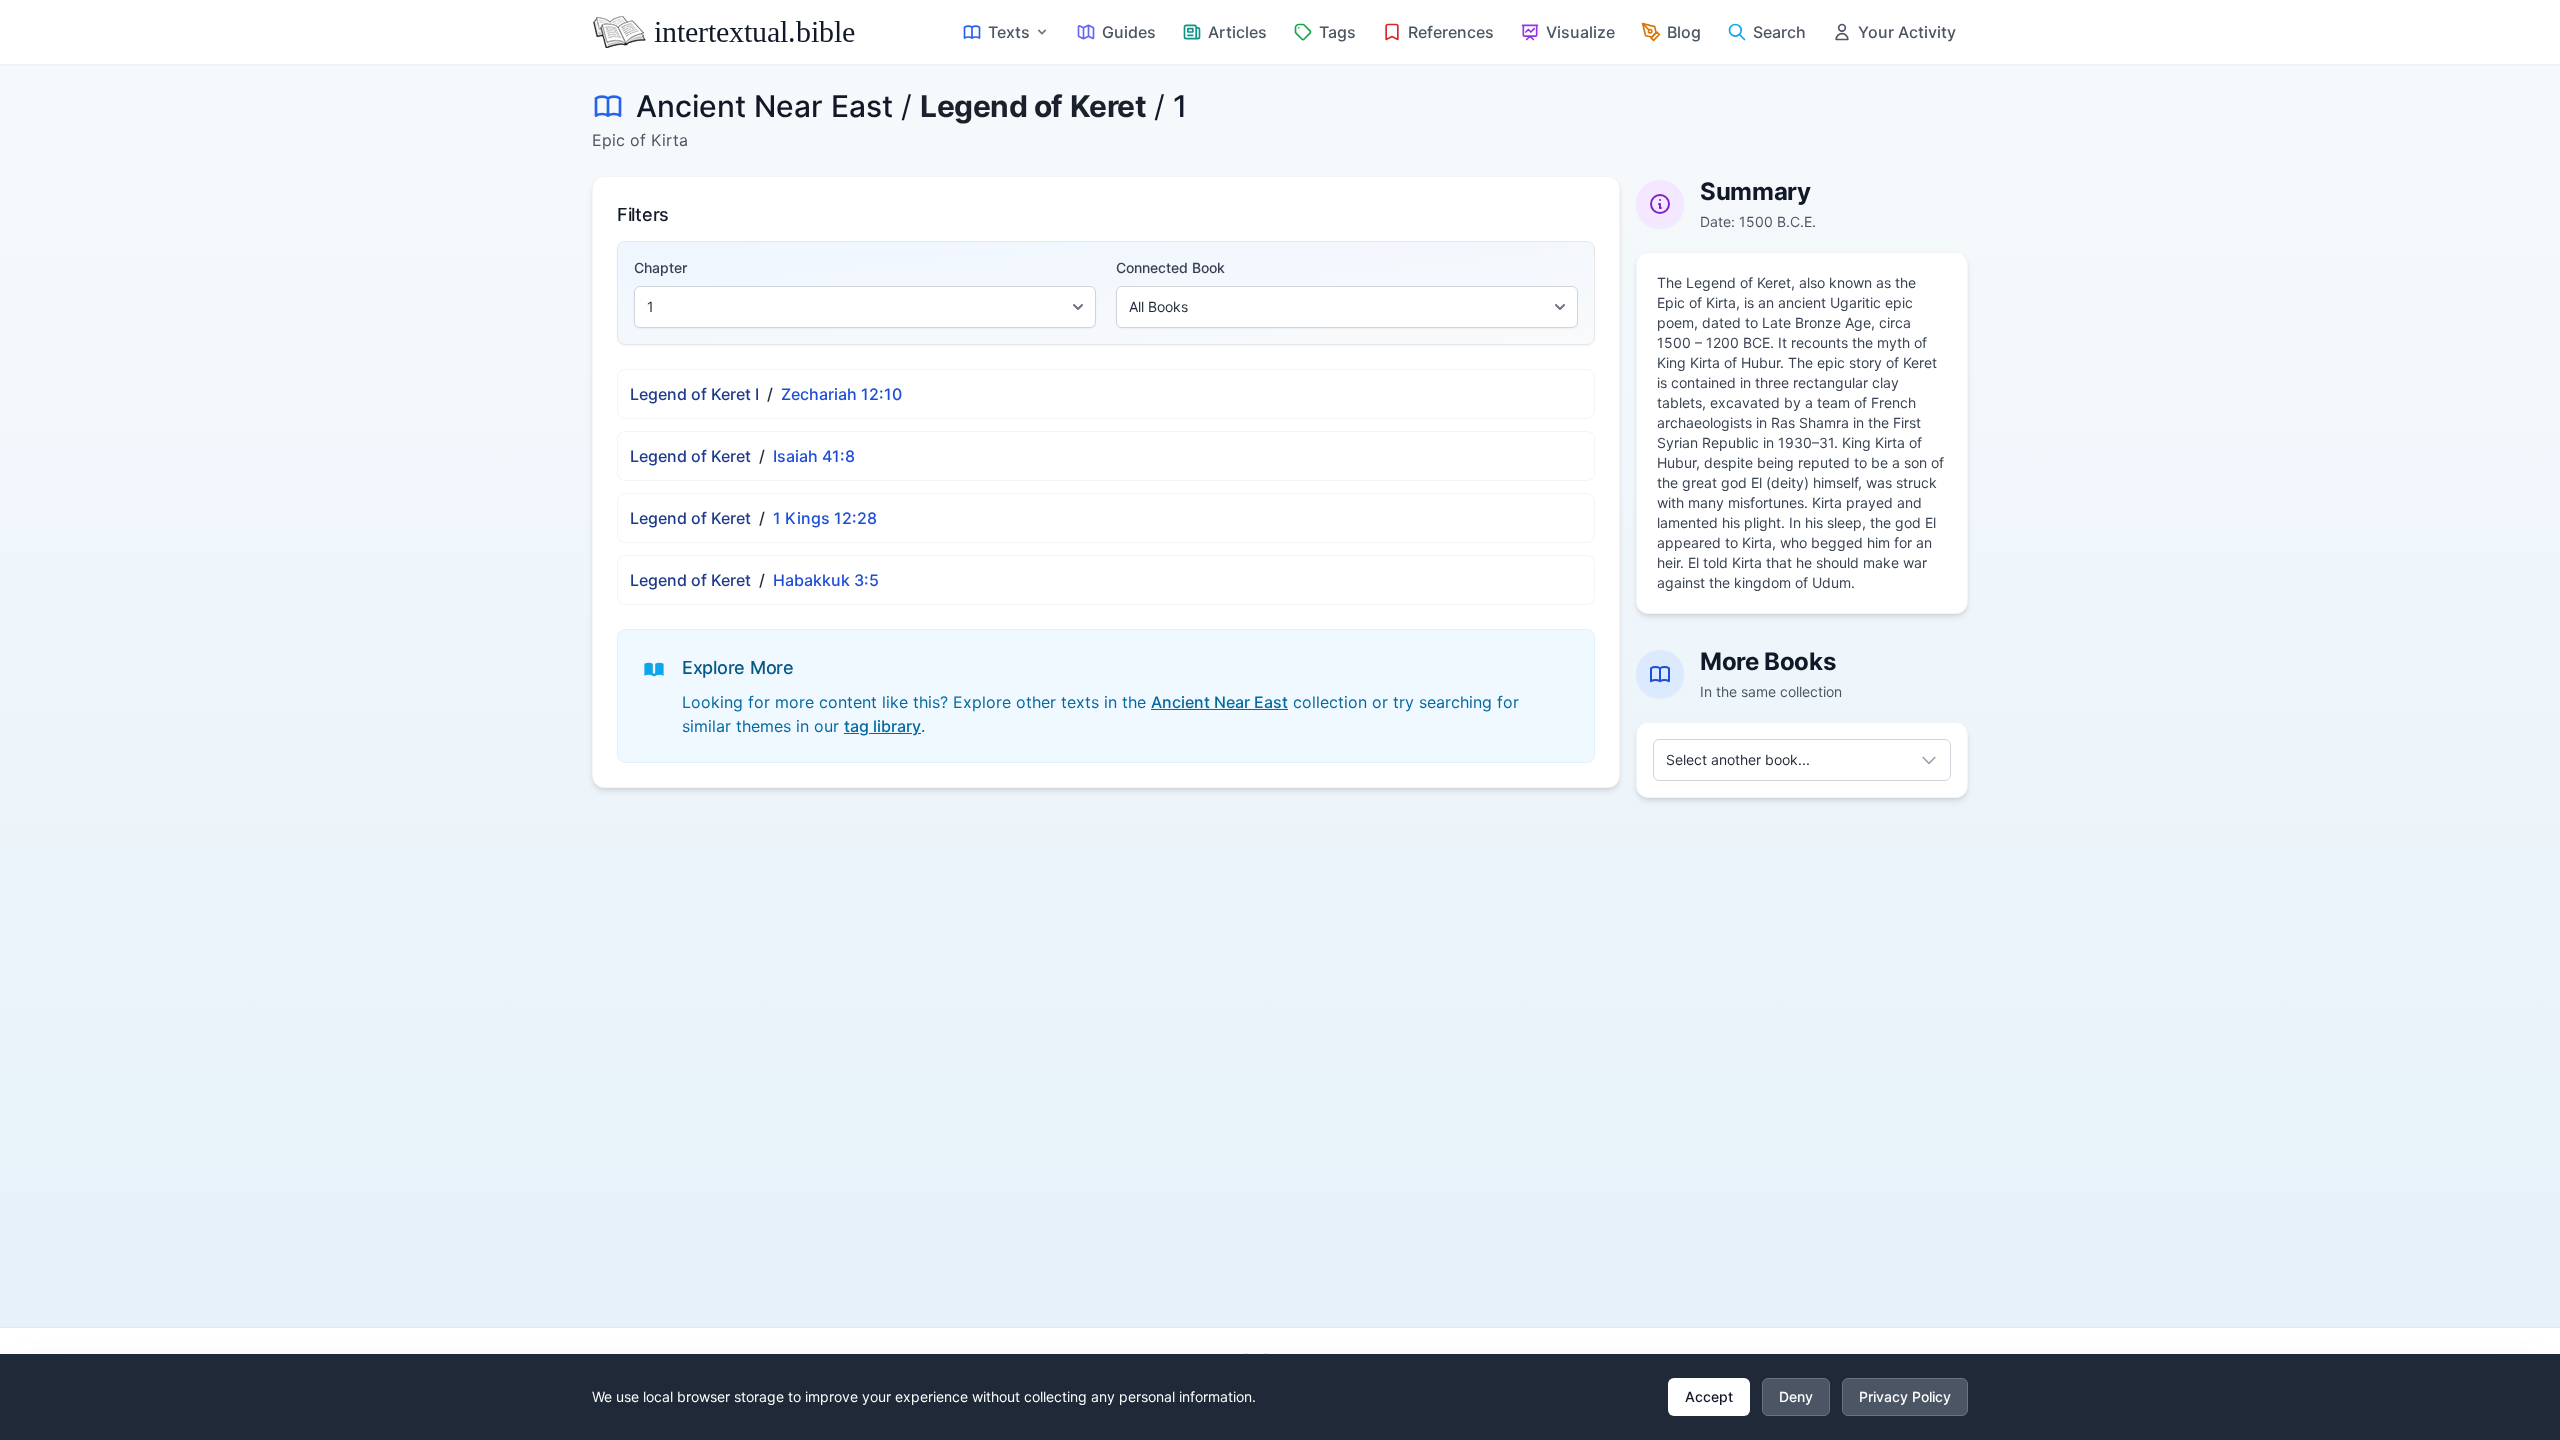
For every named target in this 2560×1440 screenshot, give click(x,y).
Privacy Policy (1905, 1396)
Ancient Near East (764, 106)
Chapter (660, 267)
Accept (1709, 1396)
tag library (882, 726)
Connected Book (1170, 267)
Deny (1796, 1396)
